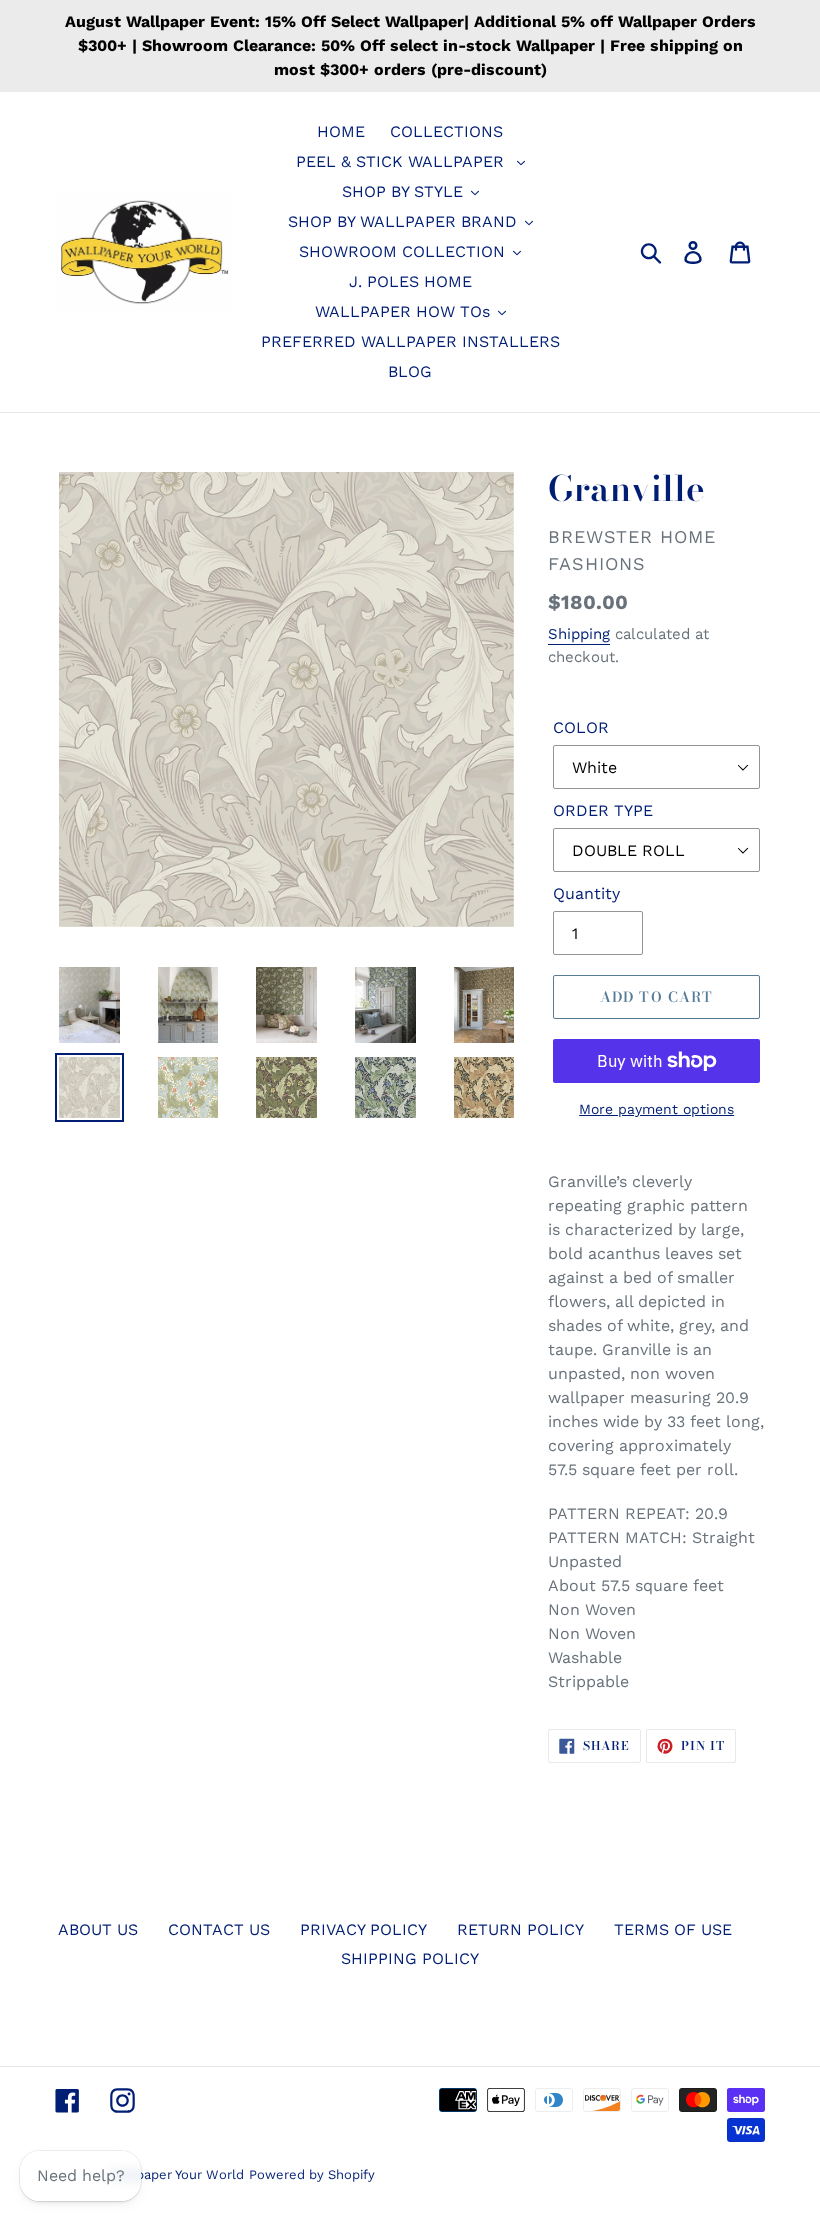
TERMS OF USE (673, 1929)
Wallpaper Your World (176, 2174)
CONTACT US (219, 1929)
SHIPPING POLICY (410, 1958)
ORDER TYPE (603, 810)
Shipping (579, 634)
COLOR (581, 727)
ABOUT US (98, 1929)
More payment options (656, 1109)
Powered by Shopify (312, 2174)
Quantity (586, 893)
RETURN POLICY (520, 1929)
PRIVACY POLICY (363, 1929)
